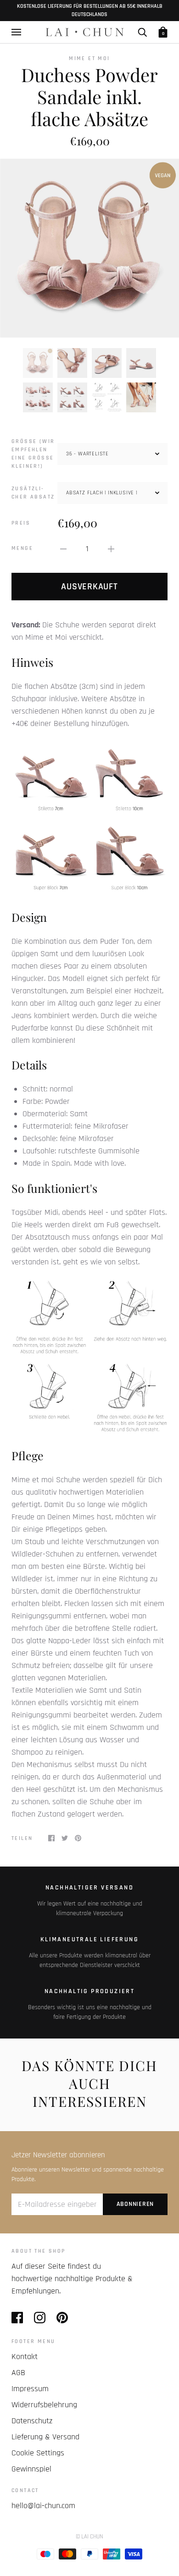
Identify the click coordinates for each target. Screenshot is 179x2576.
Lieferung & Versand (45, 2437)
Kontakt (25, 2357)
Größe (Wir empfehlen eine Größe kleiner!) (33, 454)
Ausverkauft (89, 587)
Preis (21, 523)
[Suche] (142, 32)
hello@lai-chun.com (43, 2506)
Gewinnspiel (31, 2469)
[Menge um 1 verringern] (63, 549)
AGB (18, 2373)
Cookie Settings (38, 2453)
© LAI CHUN (89, 2537)
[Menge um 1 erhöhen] (111, 549)
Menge (22, 548)
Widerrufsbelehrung (44, 2405)
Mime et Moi (89, 58)
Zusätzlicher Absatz (33, 493)
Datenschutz (32, 2421)
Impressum (30, 2389)
